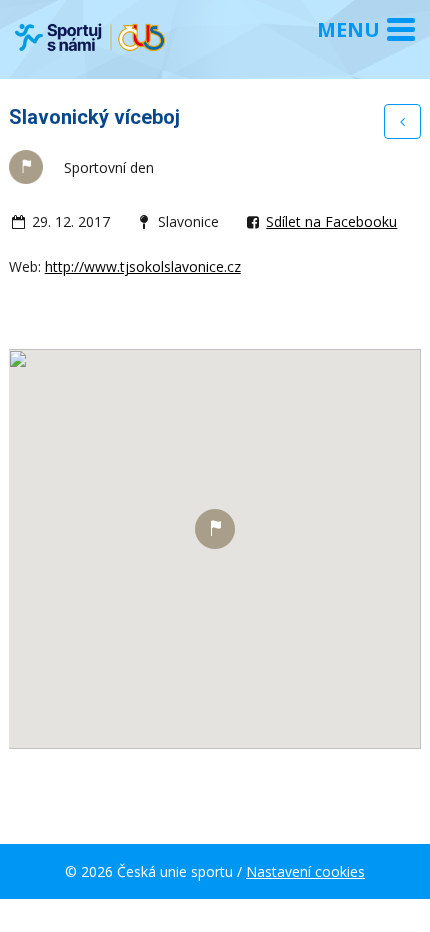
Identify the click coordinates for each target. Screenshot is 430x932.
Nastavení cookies (305, 871)
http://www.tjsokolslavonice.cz (143, 266)
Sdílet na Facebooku (331, 221)
